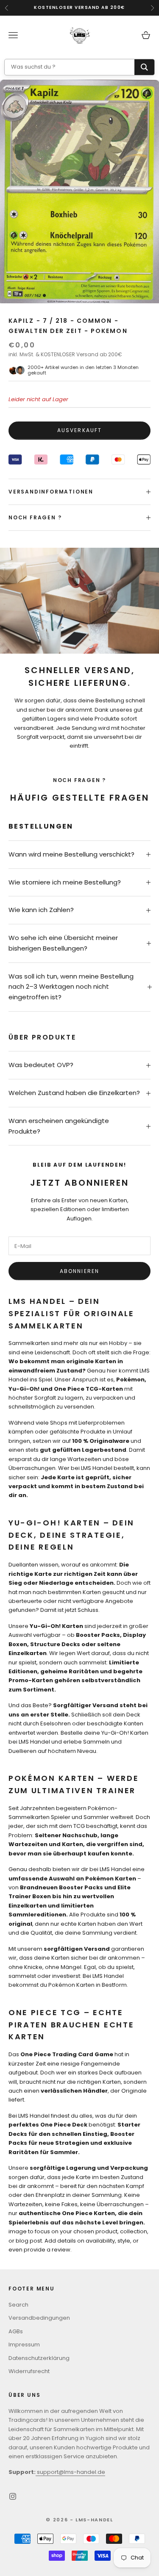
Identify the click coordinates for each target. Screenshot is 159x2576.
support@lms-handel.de (70, 2472)
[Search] (144, 67)
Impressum (24, 2344)
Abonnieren (80, 1271)
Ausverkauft (80, 430)
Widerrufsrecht (29, 2371)
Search (18, 2305)
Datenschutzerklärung (39, 2358)
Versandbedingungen (39, 2318)
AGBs (16, 2331)
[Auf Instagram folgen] (13, 2496)
